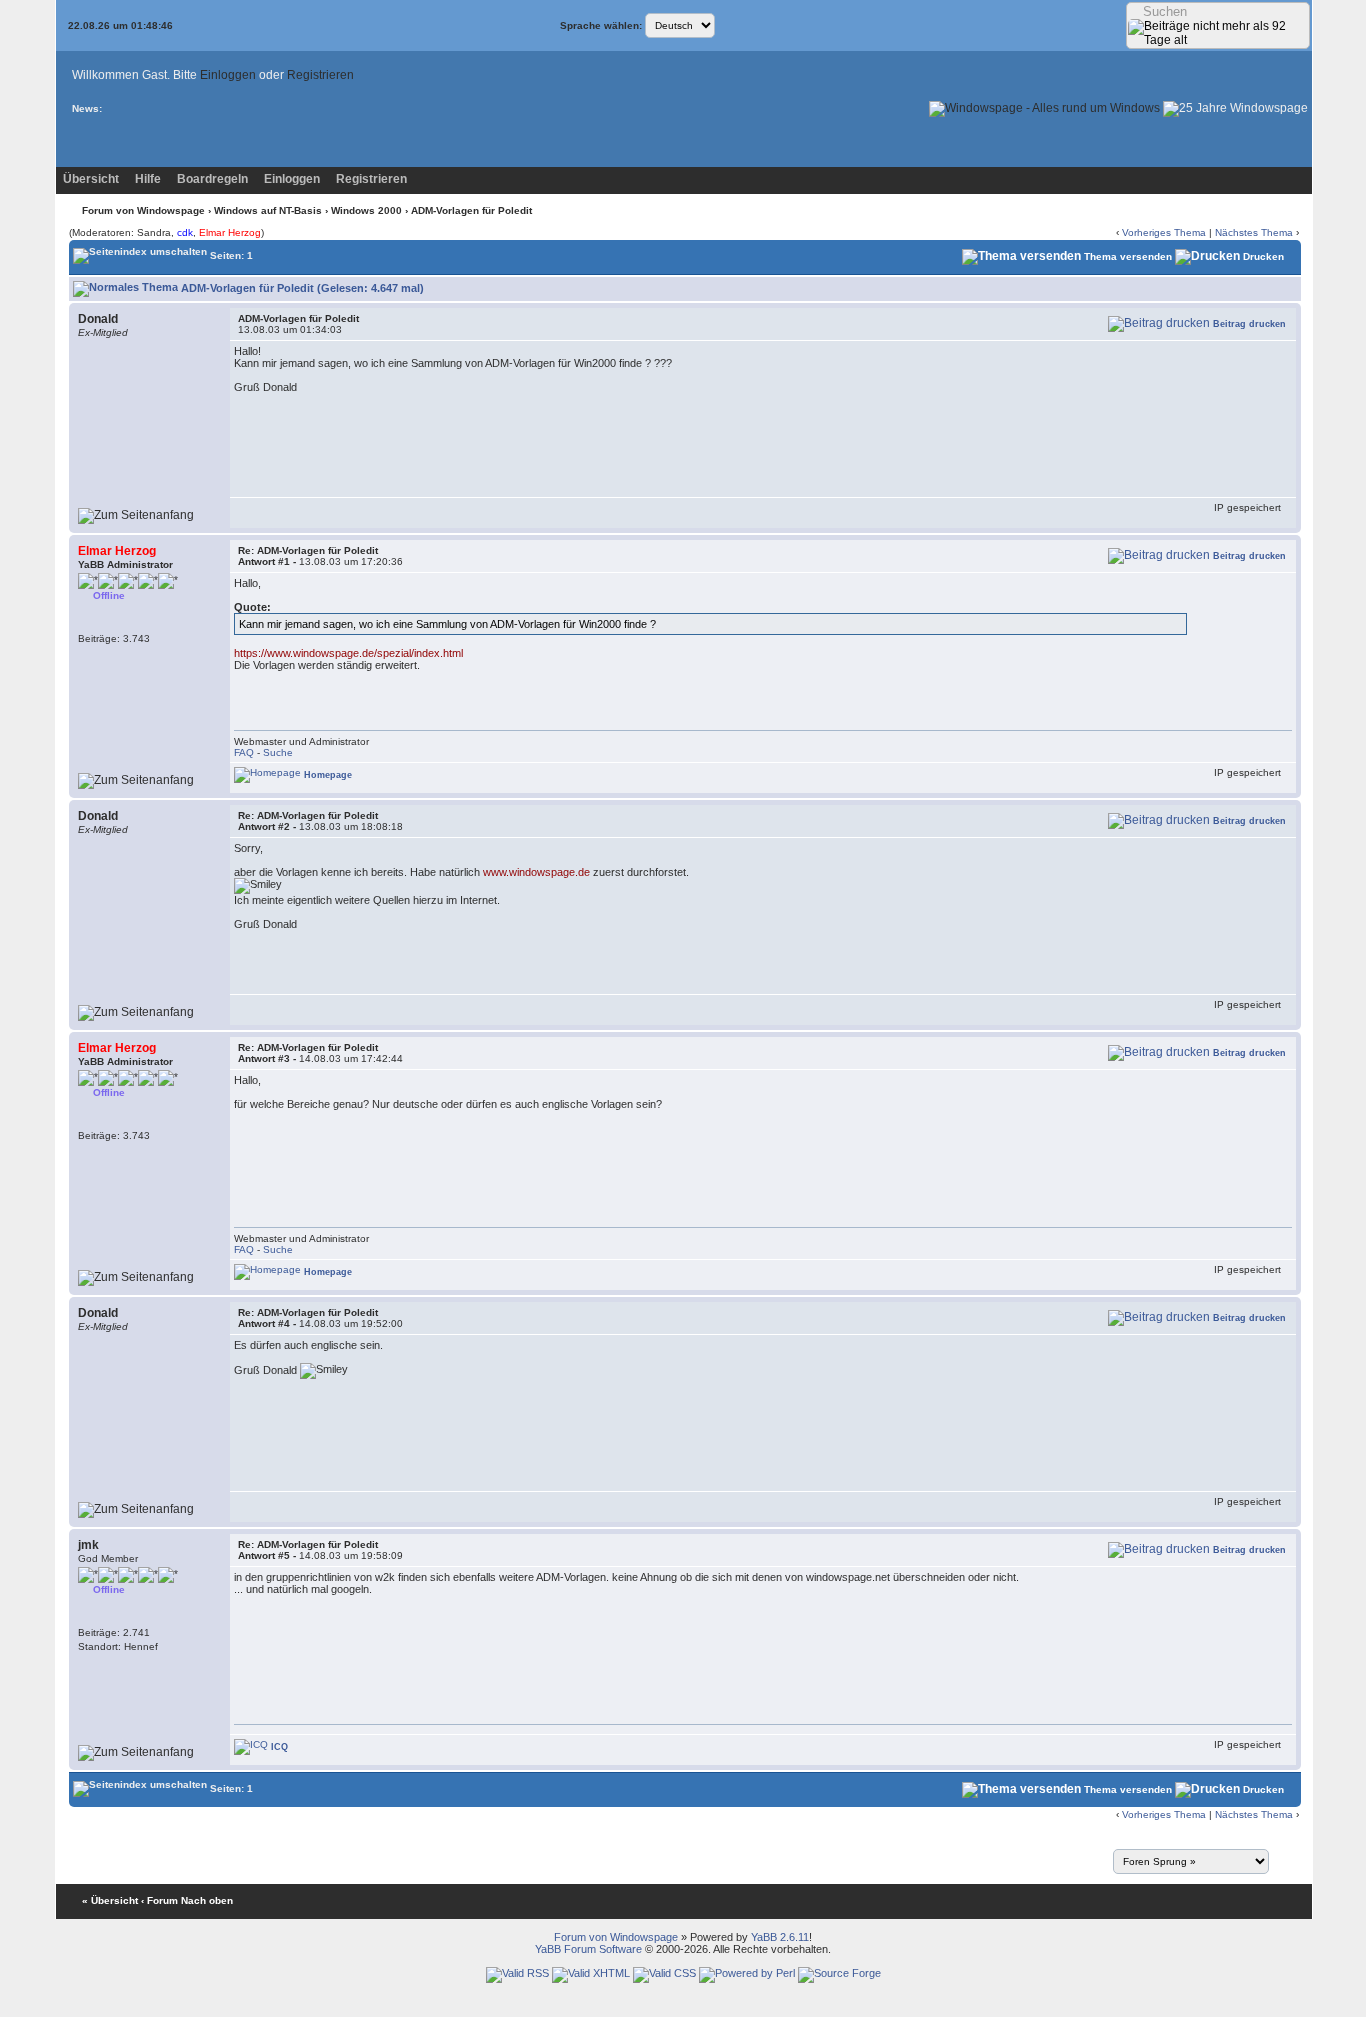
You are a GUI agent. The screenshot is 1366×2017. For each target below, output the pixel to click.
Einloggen (228, 75)
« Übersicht (110, 1900)
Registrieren (320, 75)
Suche (278, 752)
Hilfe (148, 179)
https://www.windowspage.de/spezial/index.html (348, 653)
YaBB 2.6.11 (780, 1937)
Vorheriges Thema (1164, 232)
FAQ (244, 752)
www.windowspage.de (536, 872)
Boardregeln (212, 179)
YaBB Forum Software (588, 1949)
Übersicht (91, 179)
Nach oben (207, 1900)
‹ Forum (159, 1900)
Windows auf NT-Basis (268, 210)
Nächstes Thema (1254, 232)
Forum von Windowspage (143, 210)
